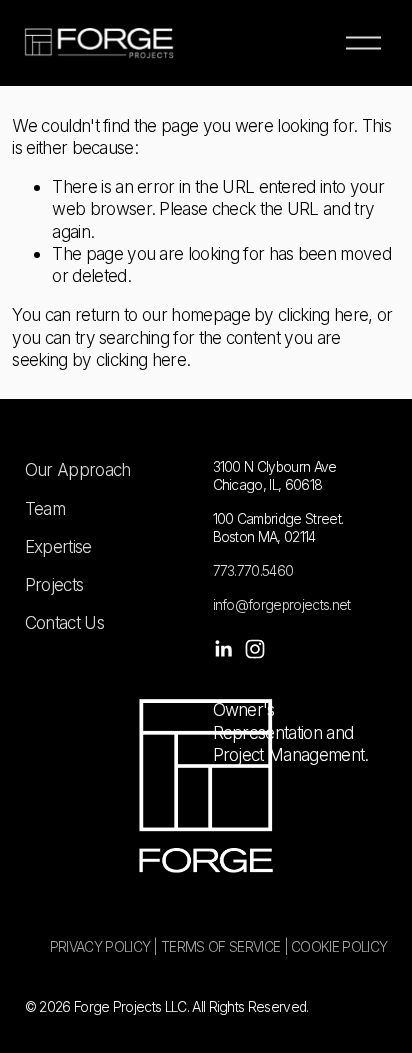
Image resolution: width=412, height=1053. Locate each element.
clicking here (323, 314)
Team (45, 508)
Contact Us (64, 622)
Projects (54, 584)
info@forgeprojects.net (282, 605)
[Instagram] (255, 649)
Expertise (58, 546)
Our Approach (78, 469)
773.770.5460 (253, 571)
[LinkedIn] (223, 649)
